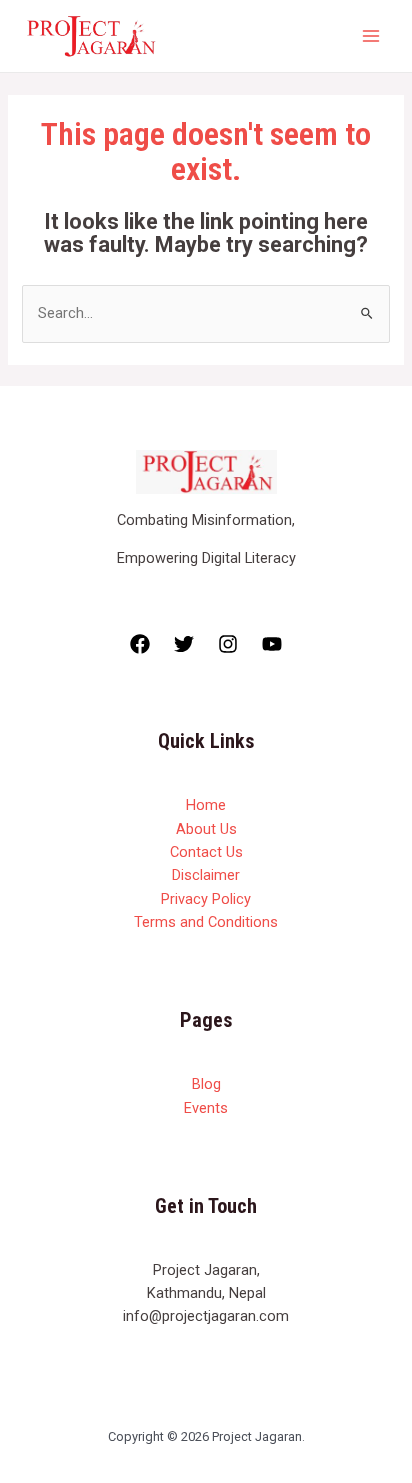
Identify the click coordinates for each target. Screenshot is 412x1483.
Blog (206, 1084)
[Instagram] (228, 644)
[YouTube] (272, 644)
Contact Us (206, 852)
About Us (206, 829)
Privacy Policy (206, 899)
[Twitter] (184, 644)
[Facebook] (140, 644)
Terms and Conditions (206, 922)
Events (206, 1108)
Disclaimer (206, 875)
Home (206, 805)
